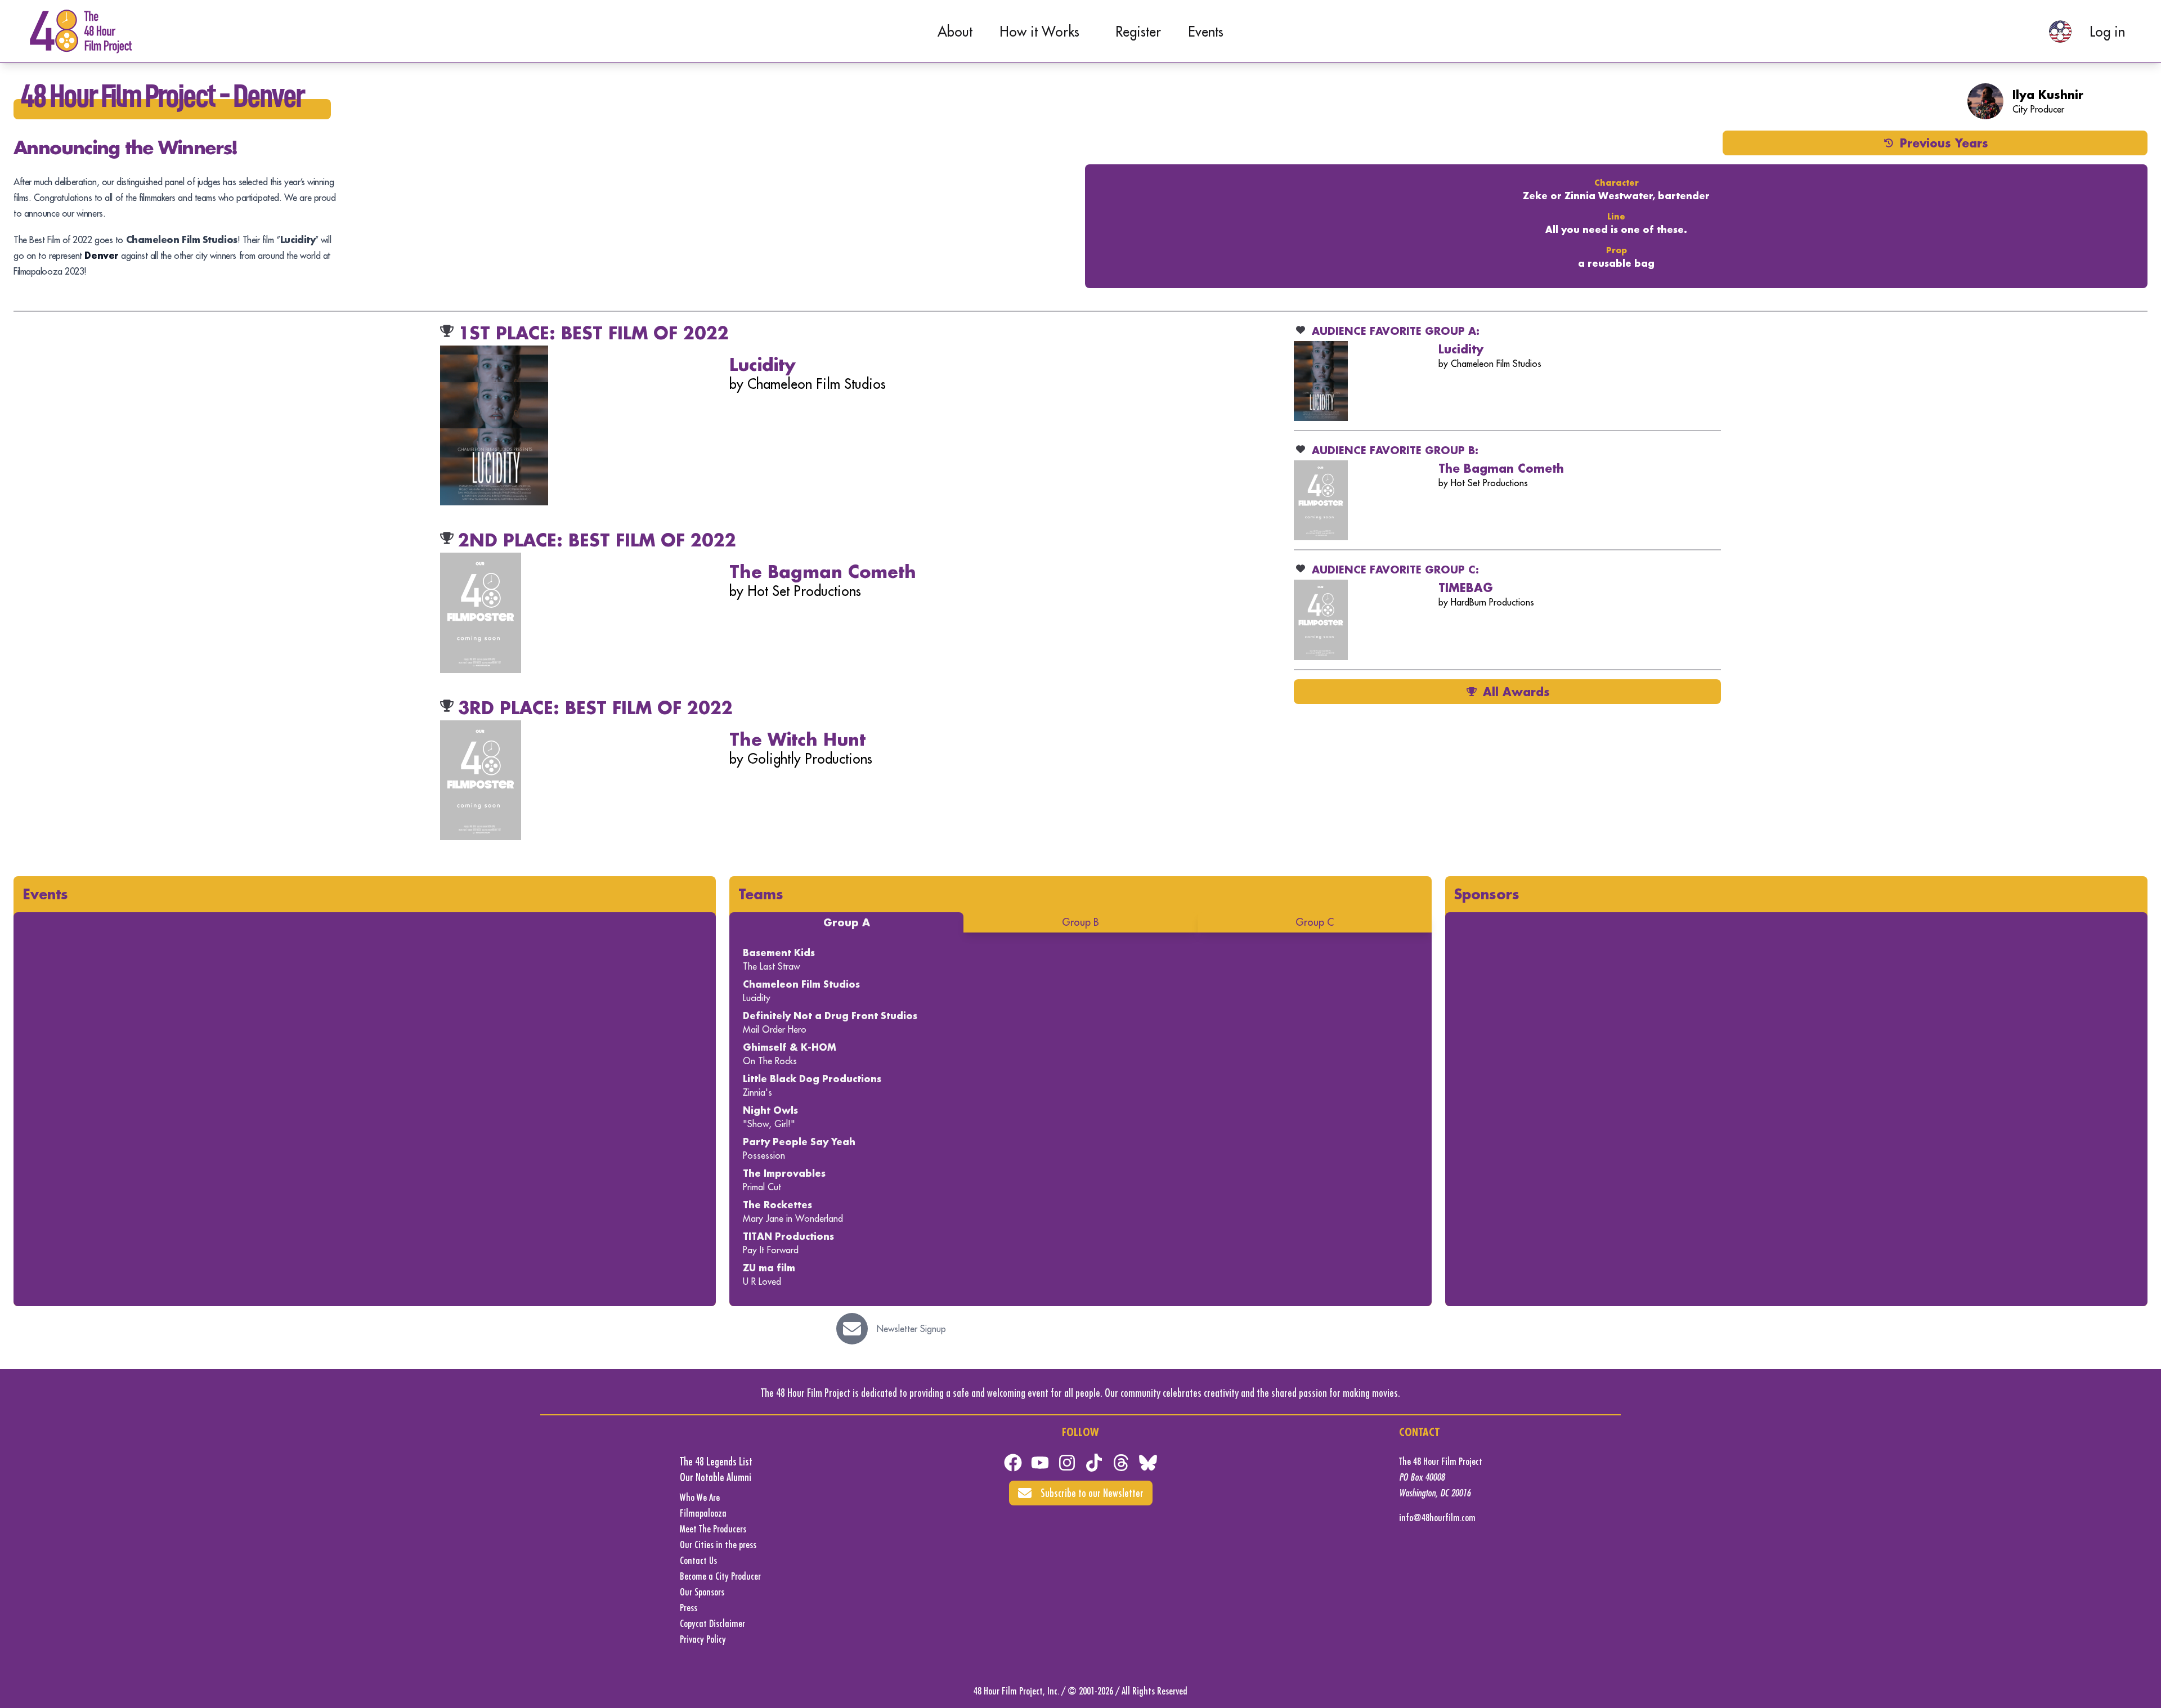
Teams (761, 894)
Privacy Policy (703, 1639)
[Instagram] (1067, 1463)
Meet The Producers (713, 1529)
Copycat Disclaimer (712, 1623)
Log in (2107, 32)
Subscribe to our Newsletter (1092, 1493)
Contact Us (698, 1560)
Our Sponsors (702, 1592)
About (955, 32)
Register (1138, 32)
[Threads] (1121, 1463)
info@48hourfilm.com (1437, 1518)
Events (1206, 32)
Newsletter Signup (911, 1329)
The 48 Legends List (716, 1461)
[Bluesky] (1148, 1463)
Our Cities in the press (718, 1545)
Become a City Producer (720, 1576)
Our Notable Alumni (716, 1477)
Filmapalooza (703, 1513)
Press (689, 1608)
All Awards (1516, 692)
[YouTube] (1040, 1463)
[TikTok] (1094, 1463)
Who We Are (700, 1497)
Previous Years (1944, 143)
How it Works (1039, 32)
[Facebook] (1013, 1463)
